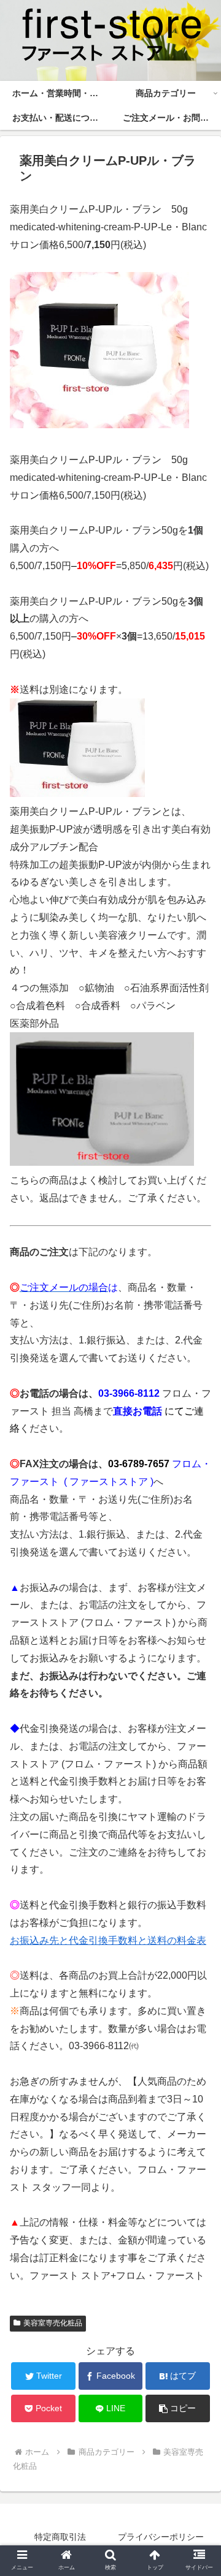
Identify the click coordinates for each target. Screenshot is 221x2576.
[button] (178, 2408)
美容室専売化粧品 (53, 2323)
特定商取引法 (60, 2537)
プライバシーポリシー (161, 2537)
